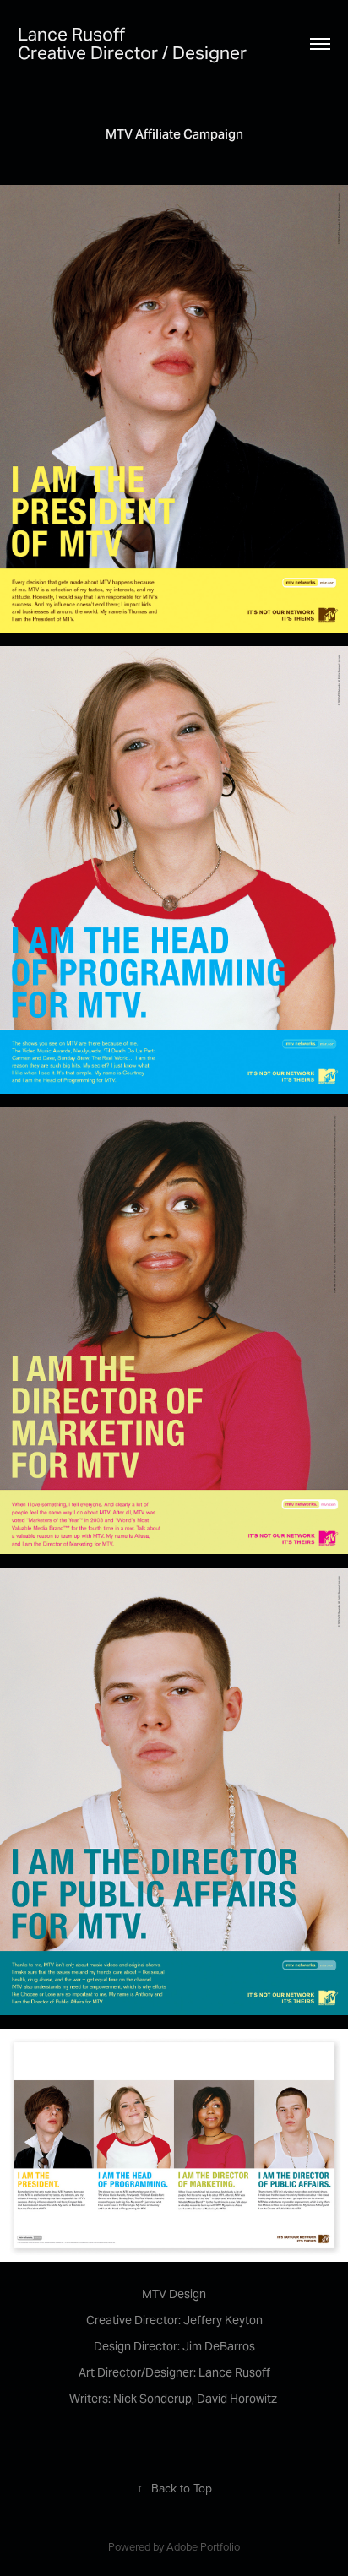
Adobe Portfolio (203, 2546)
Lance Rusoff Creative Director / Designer (141, 43)
